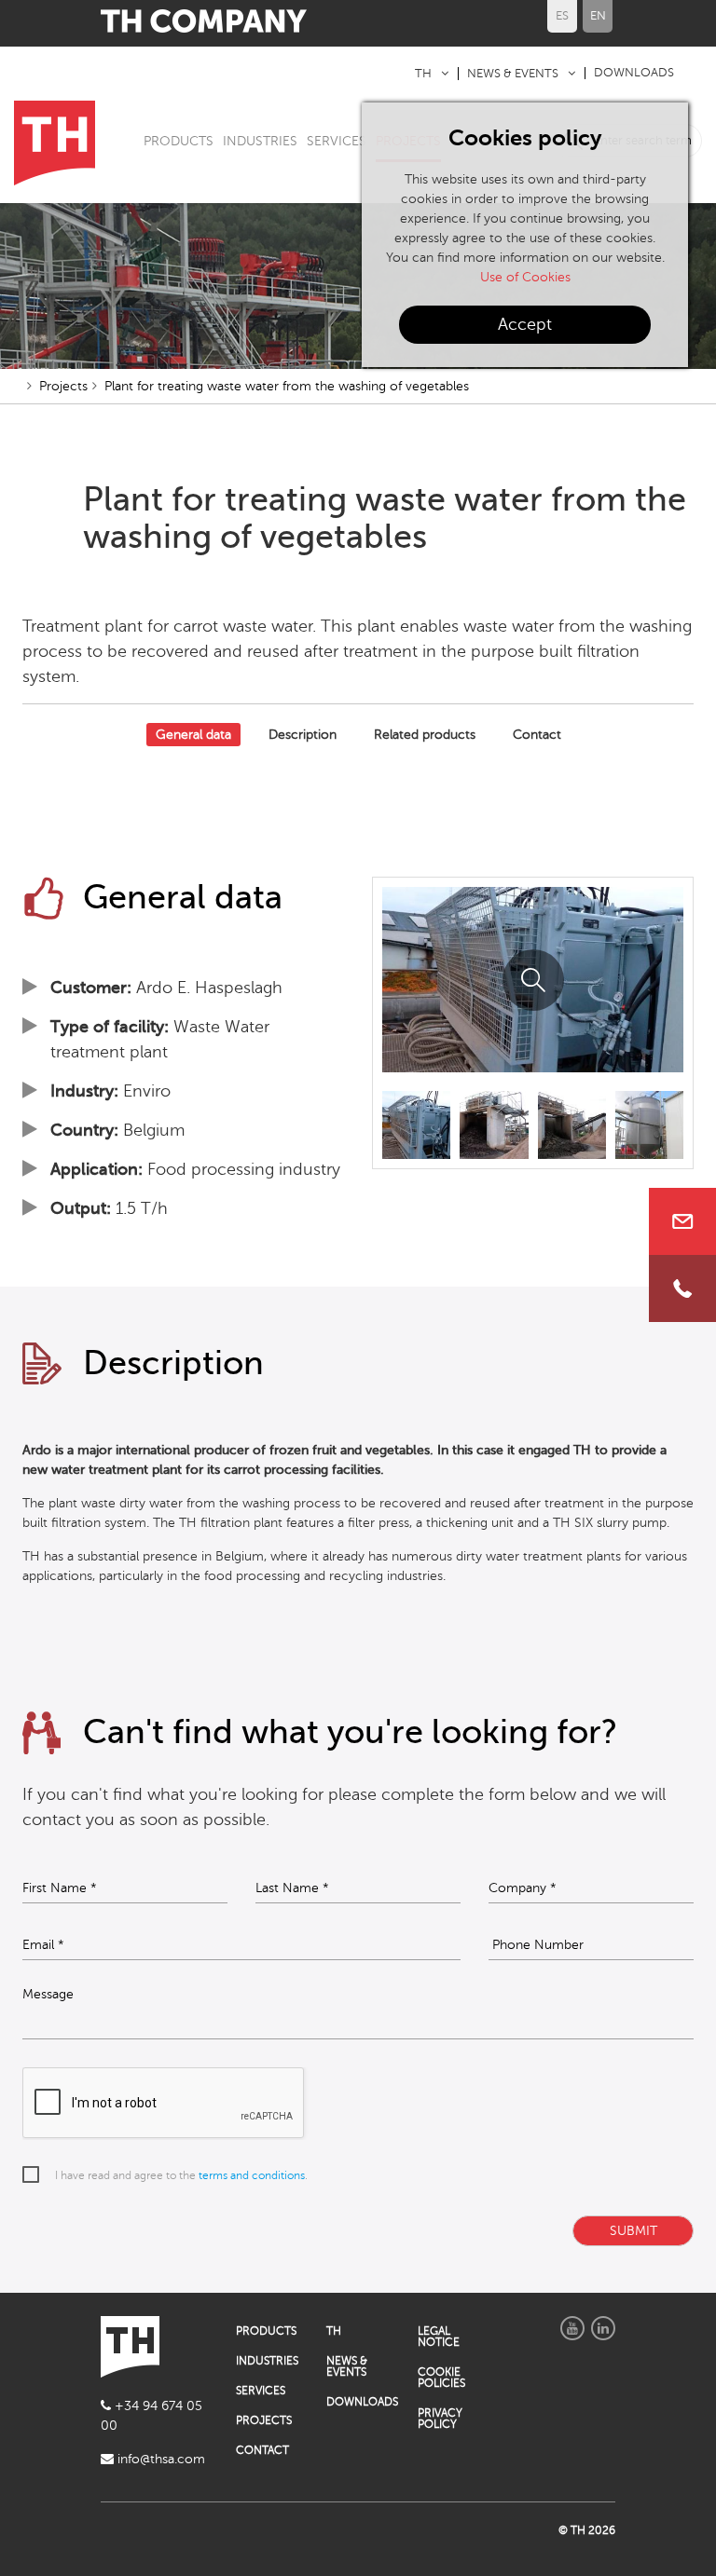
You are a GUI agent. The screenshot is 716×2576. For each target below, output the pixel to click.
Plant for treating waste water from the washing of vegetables (287, 386)
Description (303, 735)
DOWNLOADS (634, 73)
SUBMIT (633, 2231)
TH (423, 74)
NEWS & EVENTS (513, 74)
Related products (425, 735)
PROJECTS (264, 2420)
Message (48, 1995)
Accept (525, 324)
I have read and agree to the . (181, 2175)
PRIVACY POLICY (440, 2419)
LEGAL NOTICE (439, 2337)
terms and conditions (252, 2175)
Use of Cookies (525, 277)
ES (562, 16)
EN (598, 16)
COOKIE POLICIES (441, 2378)
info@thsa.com (159, 2459)
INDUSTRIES (260, 141)
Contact (537, 735)
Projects (63, 386)
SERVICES (337, 141)
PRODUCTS (179, 141)
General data (193, 735)
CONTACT (262, 2450)
